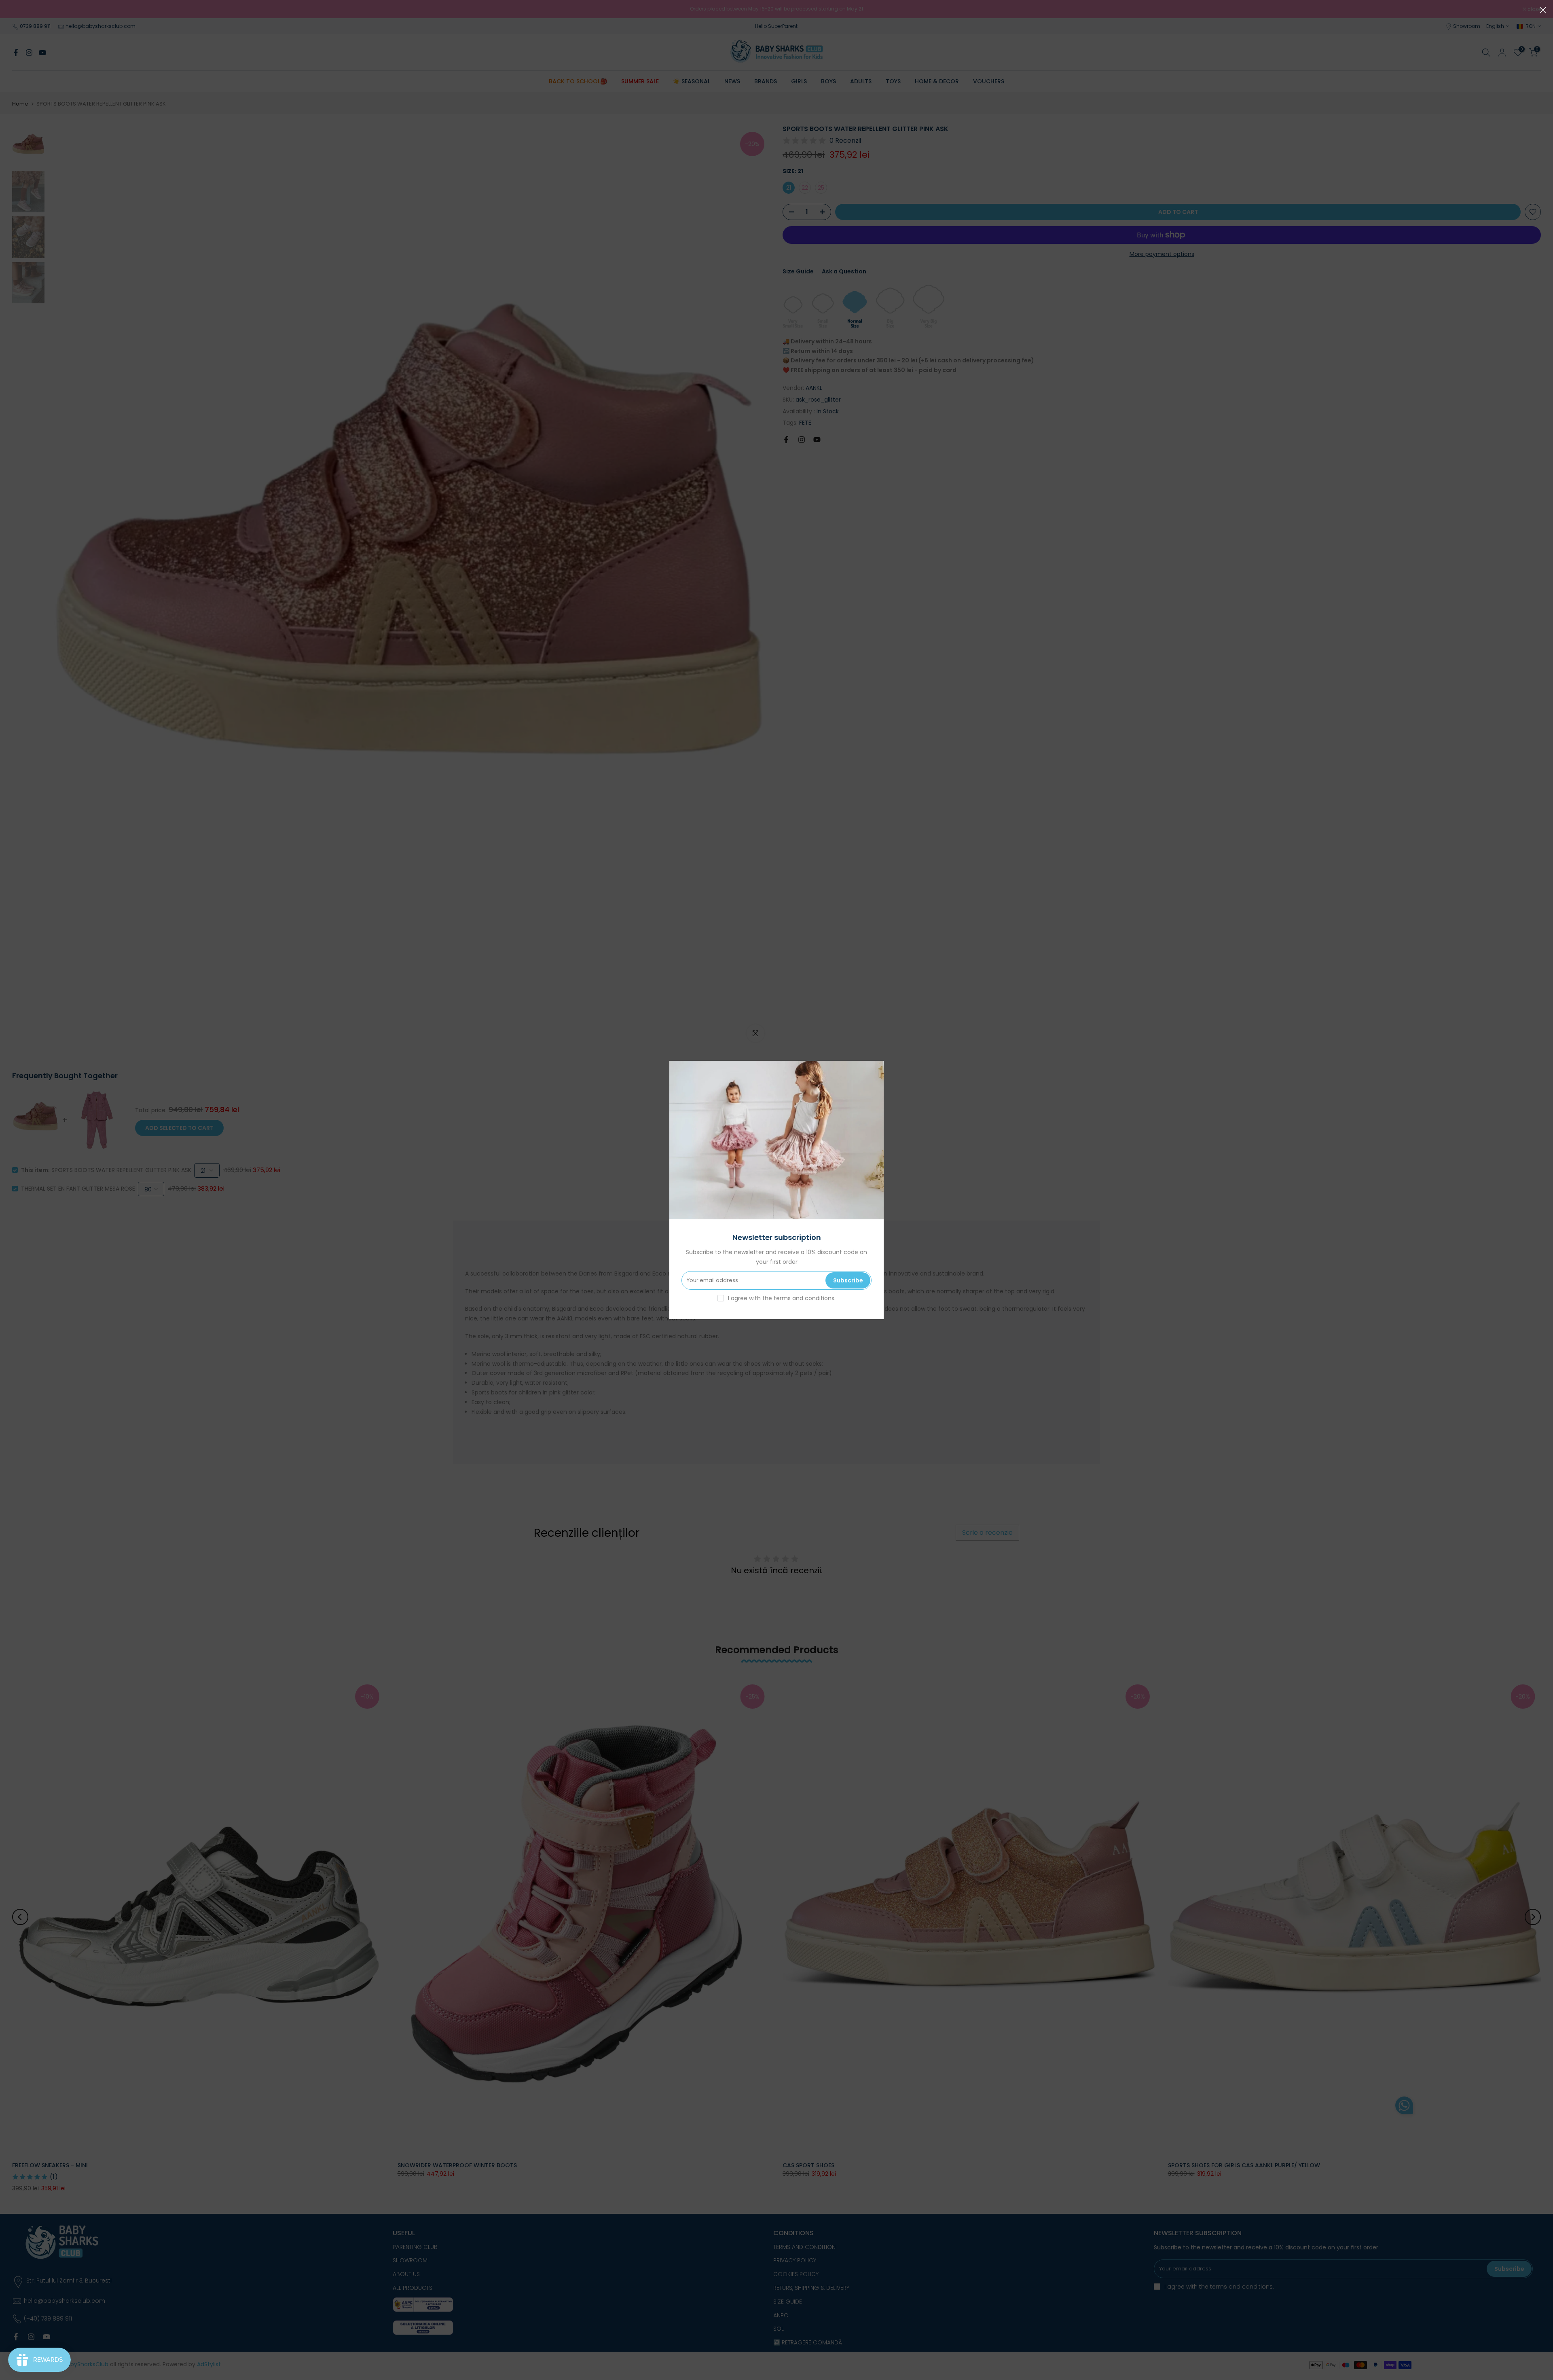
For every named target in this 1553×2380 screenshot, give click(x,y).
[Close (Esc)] (1543, 10)
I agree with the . (782, 1298)
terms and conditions (804, 1298)
